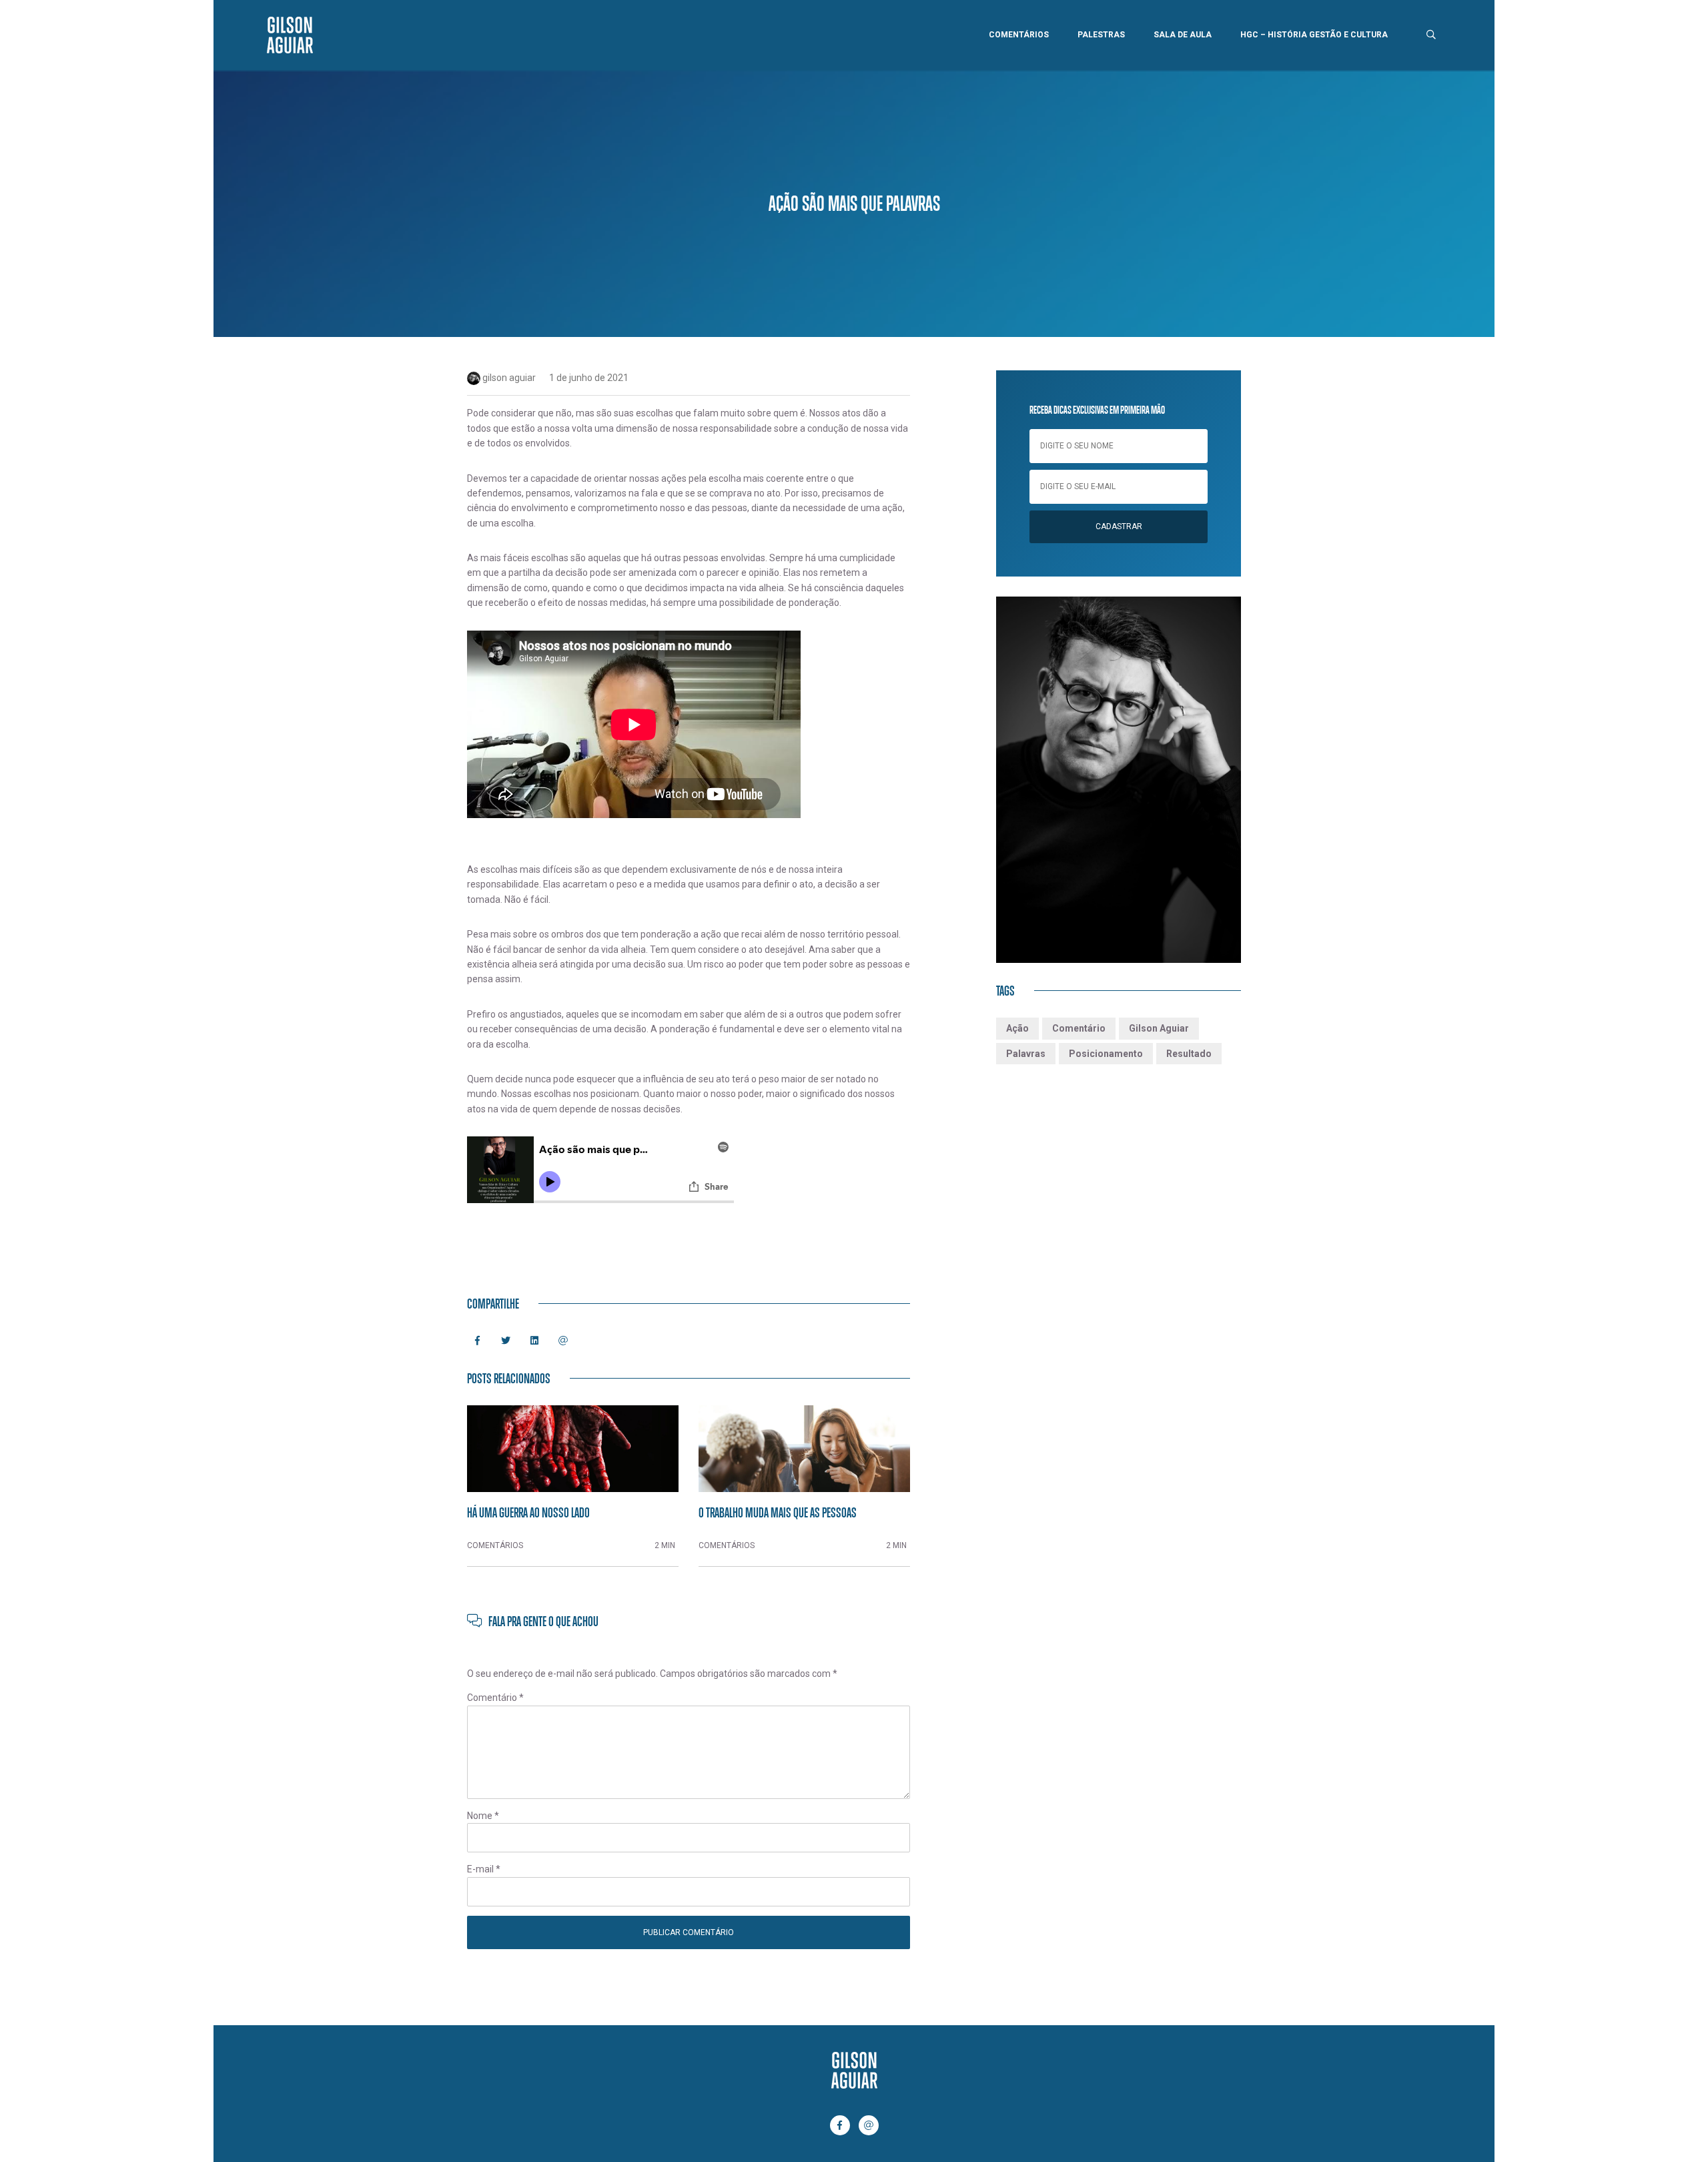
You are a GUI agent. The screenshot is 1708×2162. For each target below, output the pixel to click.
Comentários (1019, 35)
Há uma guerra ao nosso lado (528, 1512)
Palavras (1026, 1054)
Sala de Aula (1183, 35)
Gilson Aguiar (1159, 1028)
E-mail (484, 1869)
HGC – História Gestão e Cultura (1314, 35)
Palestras (1101, 35)
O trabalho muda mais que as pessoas (778, 1512)
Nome (483, 1816)
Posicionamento (1106, 1054)
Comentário (495, 1698)
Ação (1017, 1028)
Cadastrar (1119, 526)
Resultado (1189, 1054)
